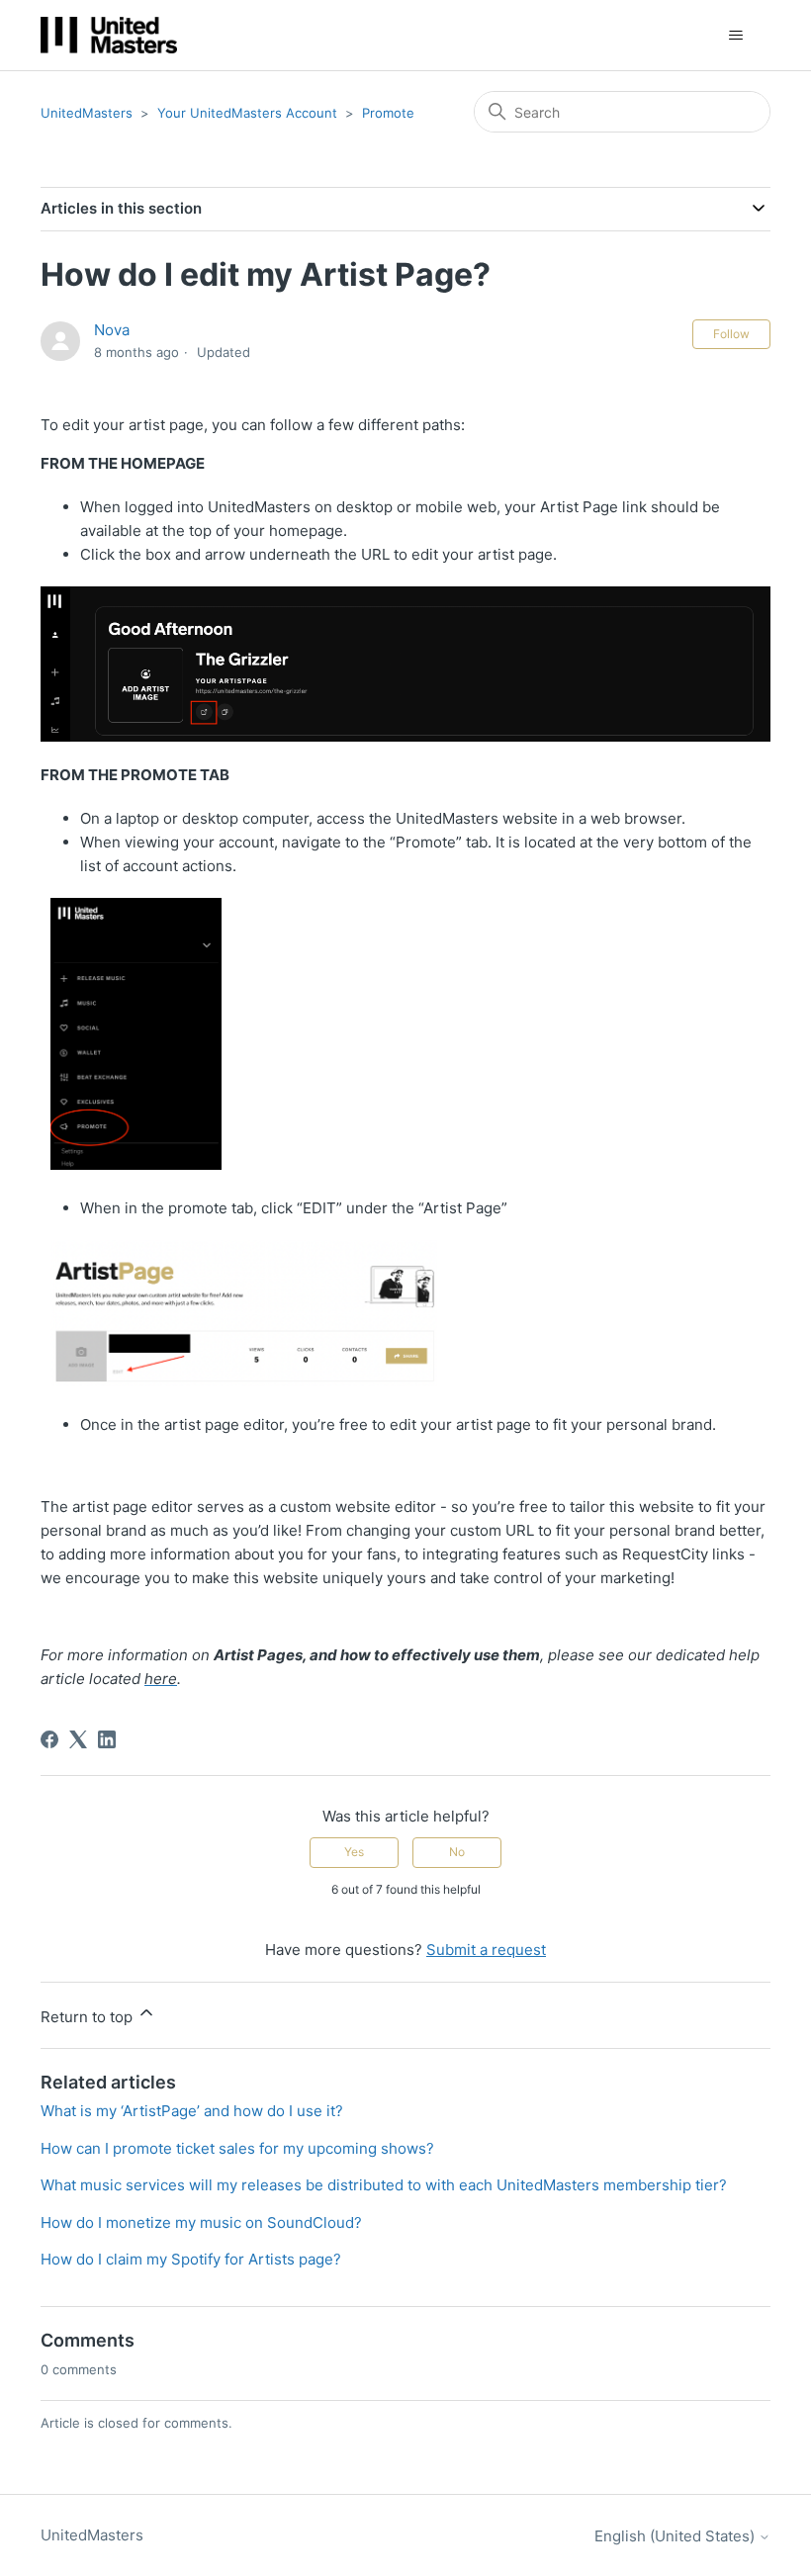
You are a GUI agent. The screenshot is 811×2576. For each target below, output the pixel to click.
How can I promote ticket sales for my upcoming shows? (237, 2148)
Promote (388, 113)
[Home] (109, 35)
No (457, 1852)
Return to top (89, 2017)
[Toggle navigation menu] (735, 36)
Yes (354, 1852)
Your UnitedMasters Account (247, 113)
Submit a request (486, 1950)
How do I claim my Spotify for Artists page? (191, 2259)
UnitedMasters (87, 113)
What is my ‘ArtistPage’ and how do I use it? (192, 2111)
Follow (731, 334)
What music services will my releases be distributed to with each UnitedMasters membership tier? (384, 2185)
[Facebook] (49, 1739)
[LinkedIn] (107, 1739)
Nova (112, 330)
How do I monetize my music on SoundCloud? (201, 2222)
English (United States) (676, 2536)
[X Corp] (78, 1739)
